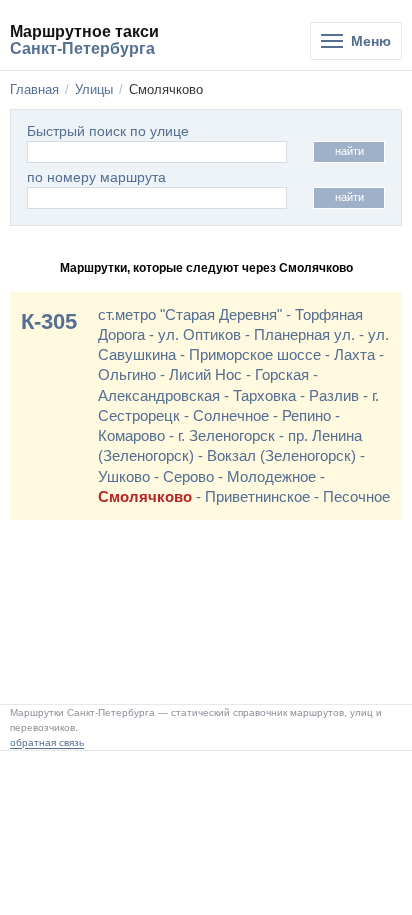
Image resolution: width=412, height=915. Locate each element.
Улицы (94, 89)
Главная (34, 89)
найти (349, 151)
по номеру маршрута (96, 177)
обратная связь (47, 742)
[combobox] (157, 198)
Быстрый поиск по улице (108, 131)
